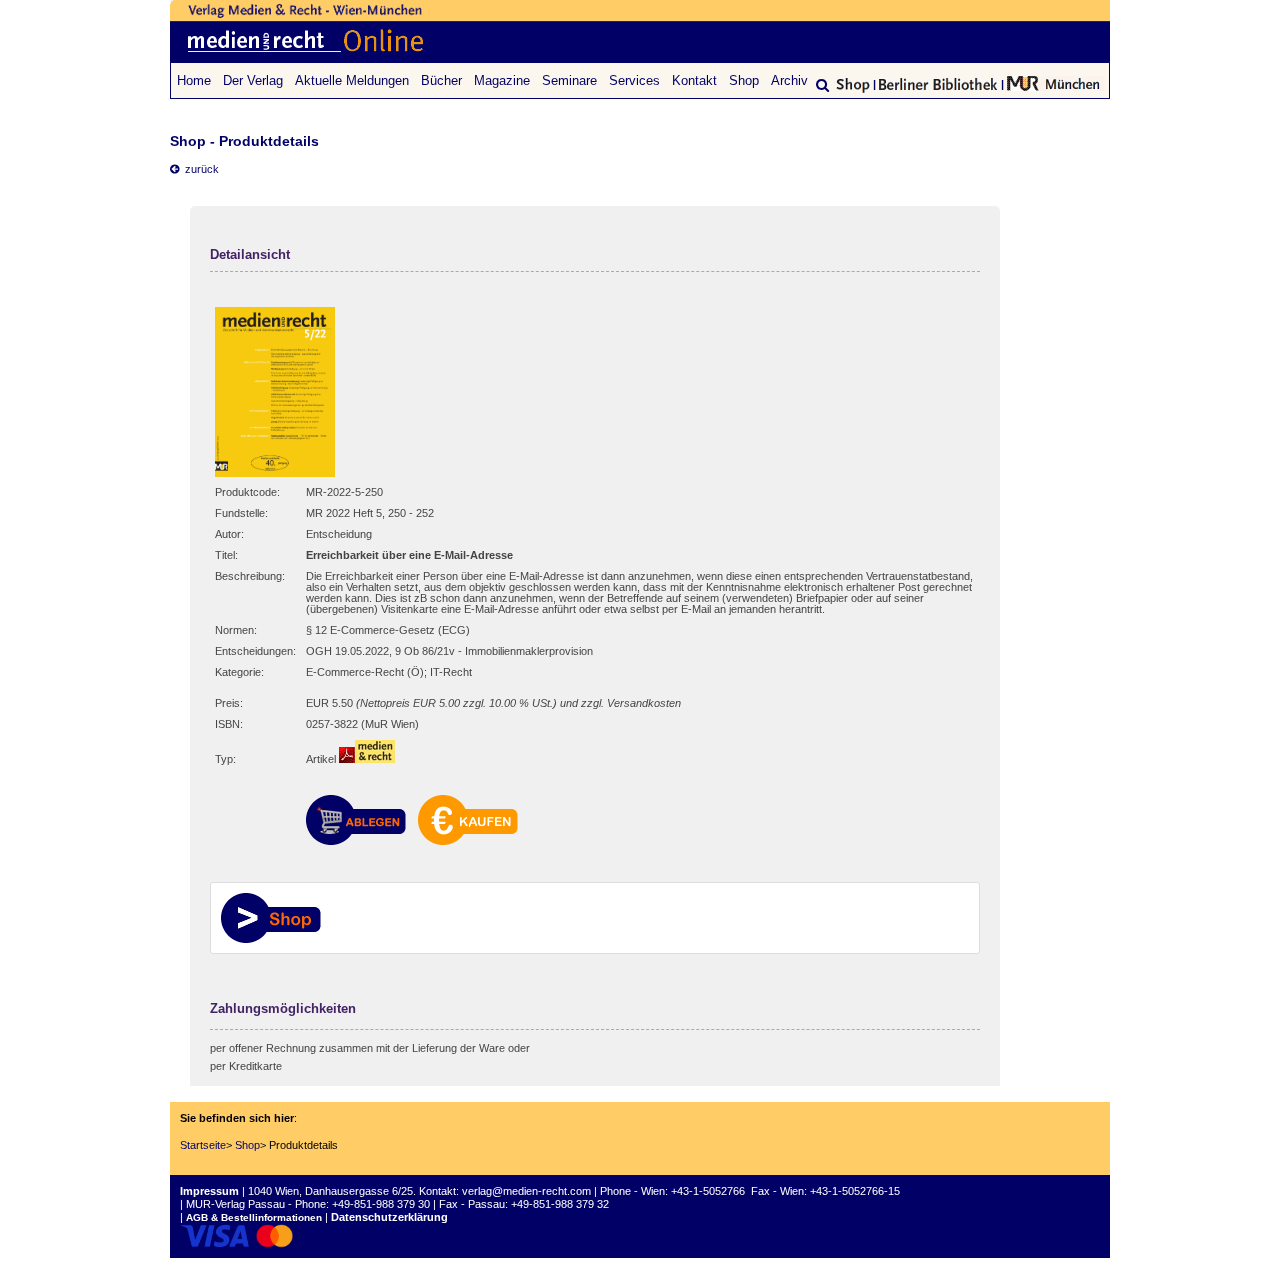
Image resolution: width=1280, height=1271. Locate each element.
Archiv (789, 80)
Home (194, 80)
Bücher (441, 80)
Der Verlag (253, 80)
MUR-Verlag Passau (235, 1204)
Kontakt (694, 80)
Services (634, 80)
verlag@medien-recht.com (526, 1191)
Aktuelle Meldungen (352, 80)
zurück (199, 169)
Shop (744, 80)
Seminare (569, 80)
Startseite (203, 1145)
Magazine (502, 80)
